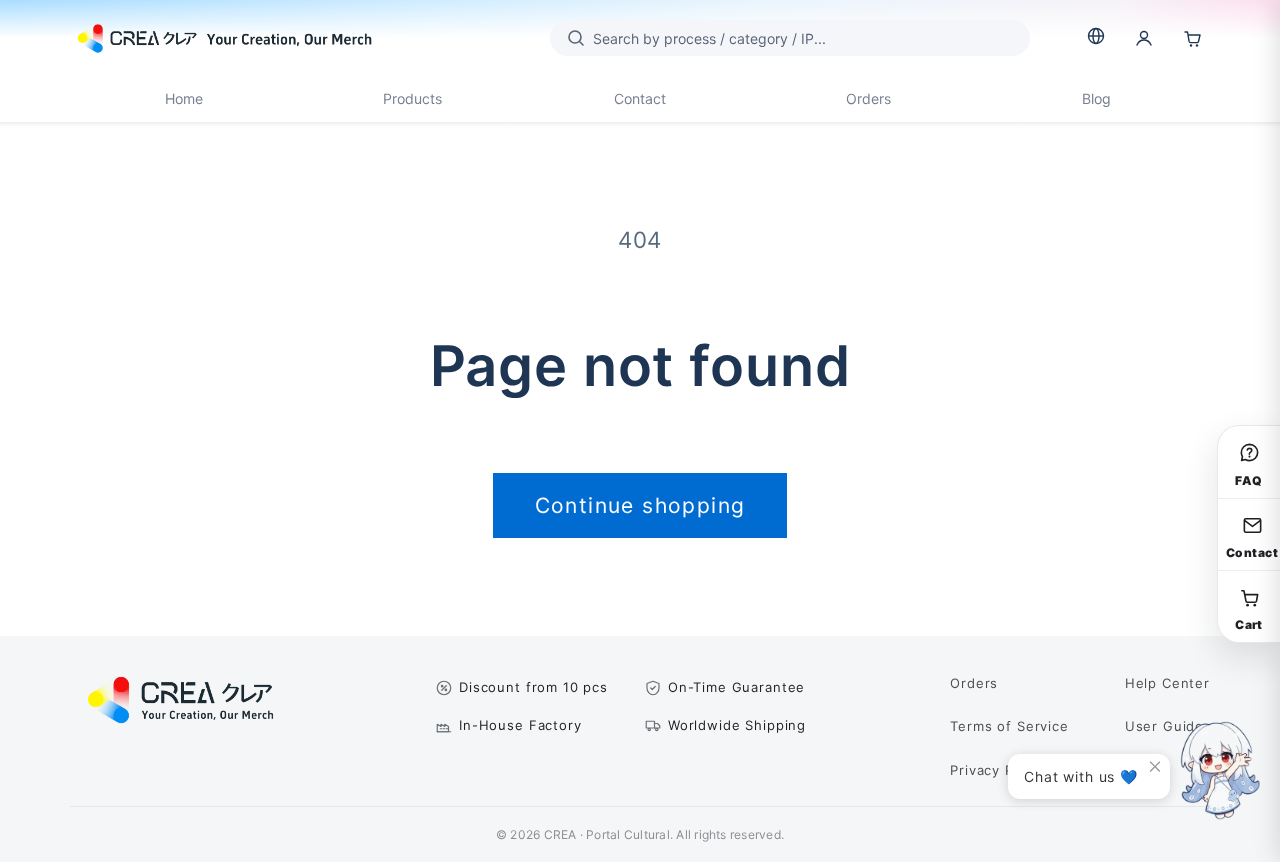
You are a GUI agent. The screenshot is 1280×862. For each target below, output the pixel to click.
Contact (640, 98)
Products (412, 98)
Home (184, 98)
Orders (868, 98)
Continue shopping (640, 505)
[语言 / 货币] (1096, 36)
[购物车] (1192, 38)
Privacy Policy (998, 770)
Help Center (1167, 683)
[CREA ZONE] (224, 38)
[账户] (1144, 38)
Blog (1096, 98)
